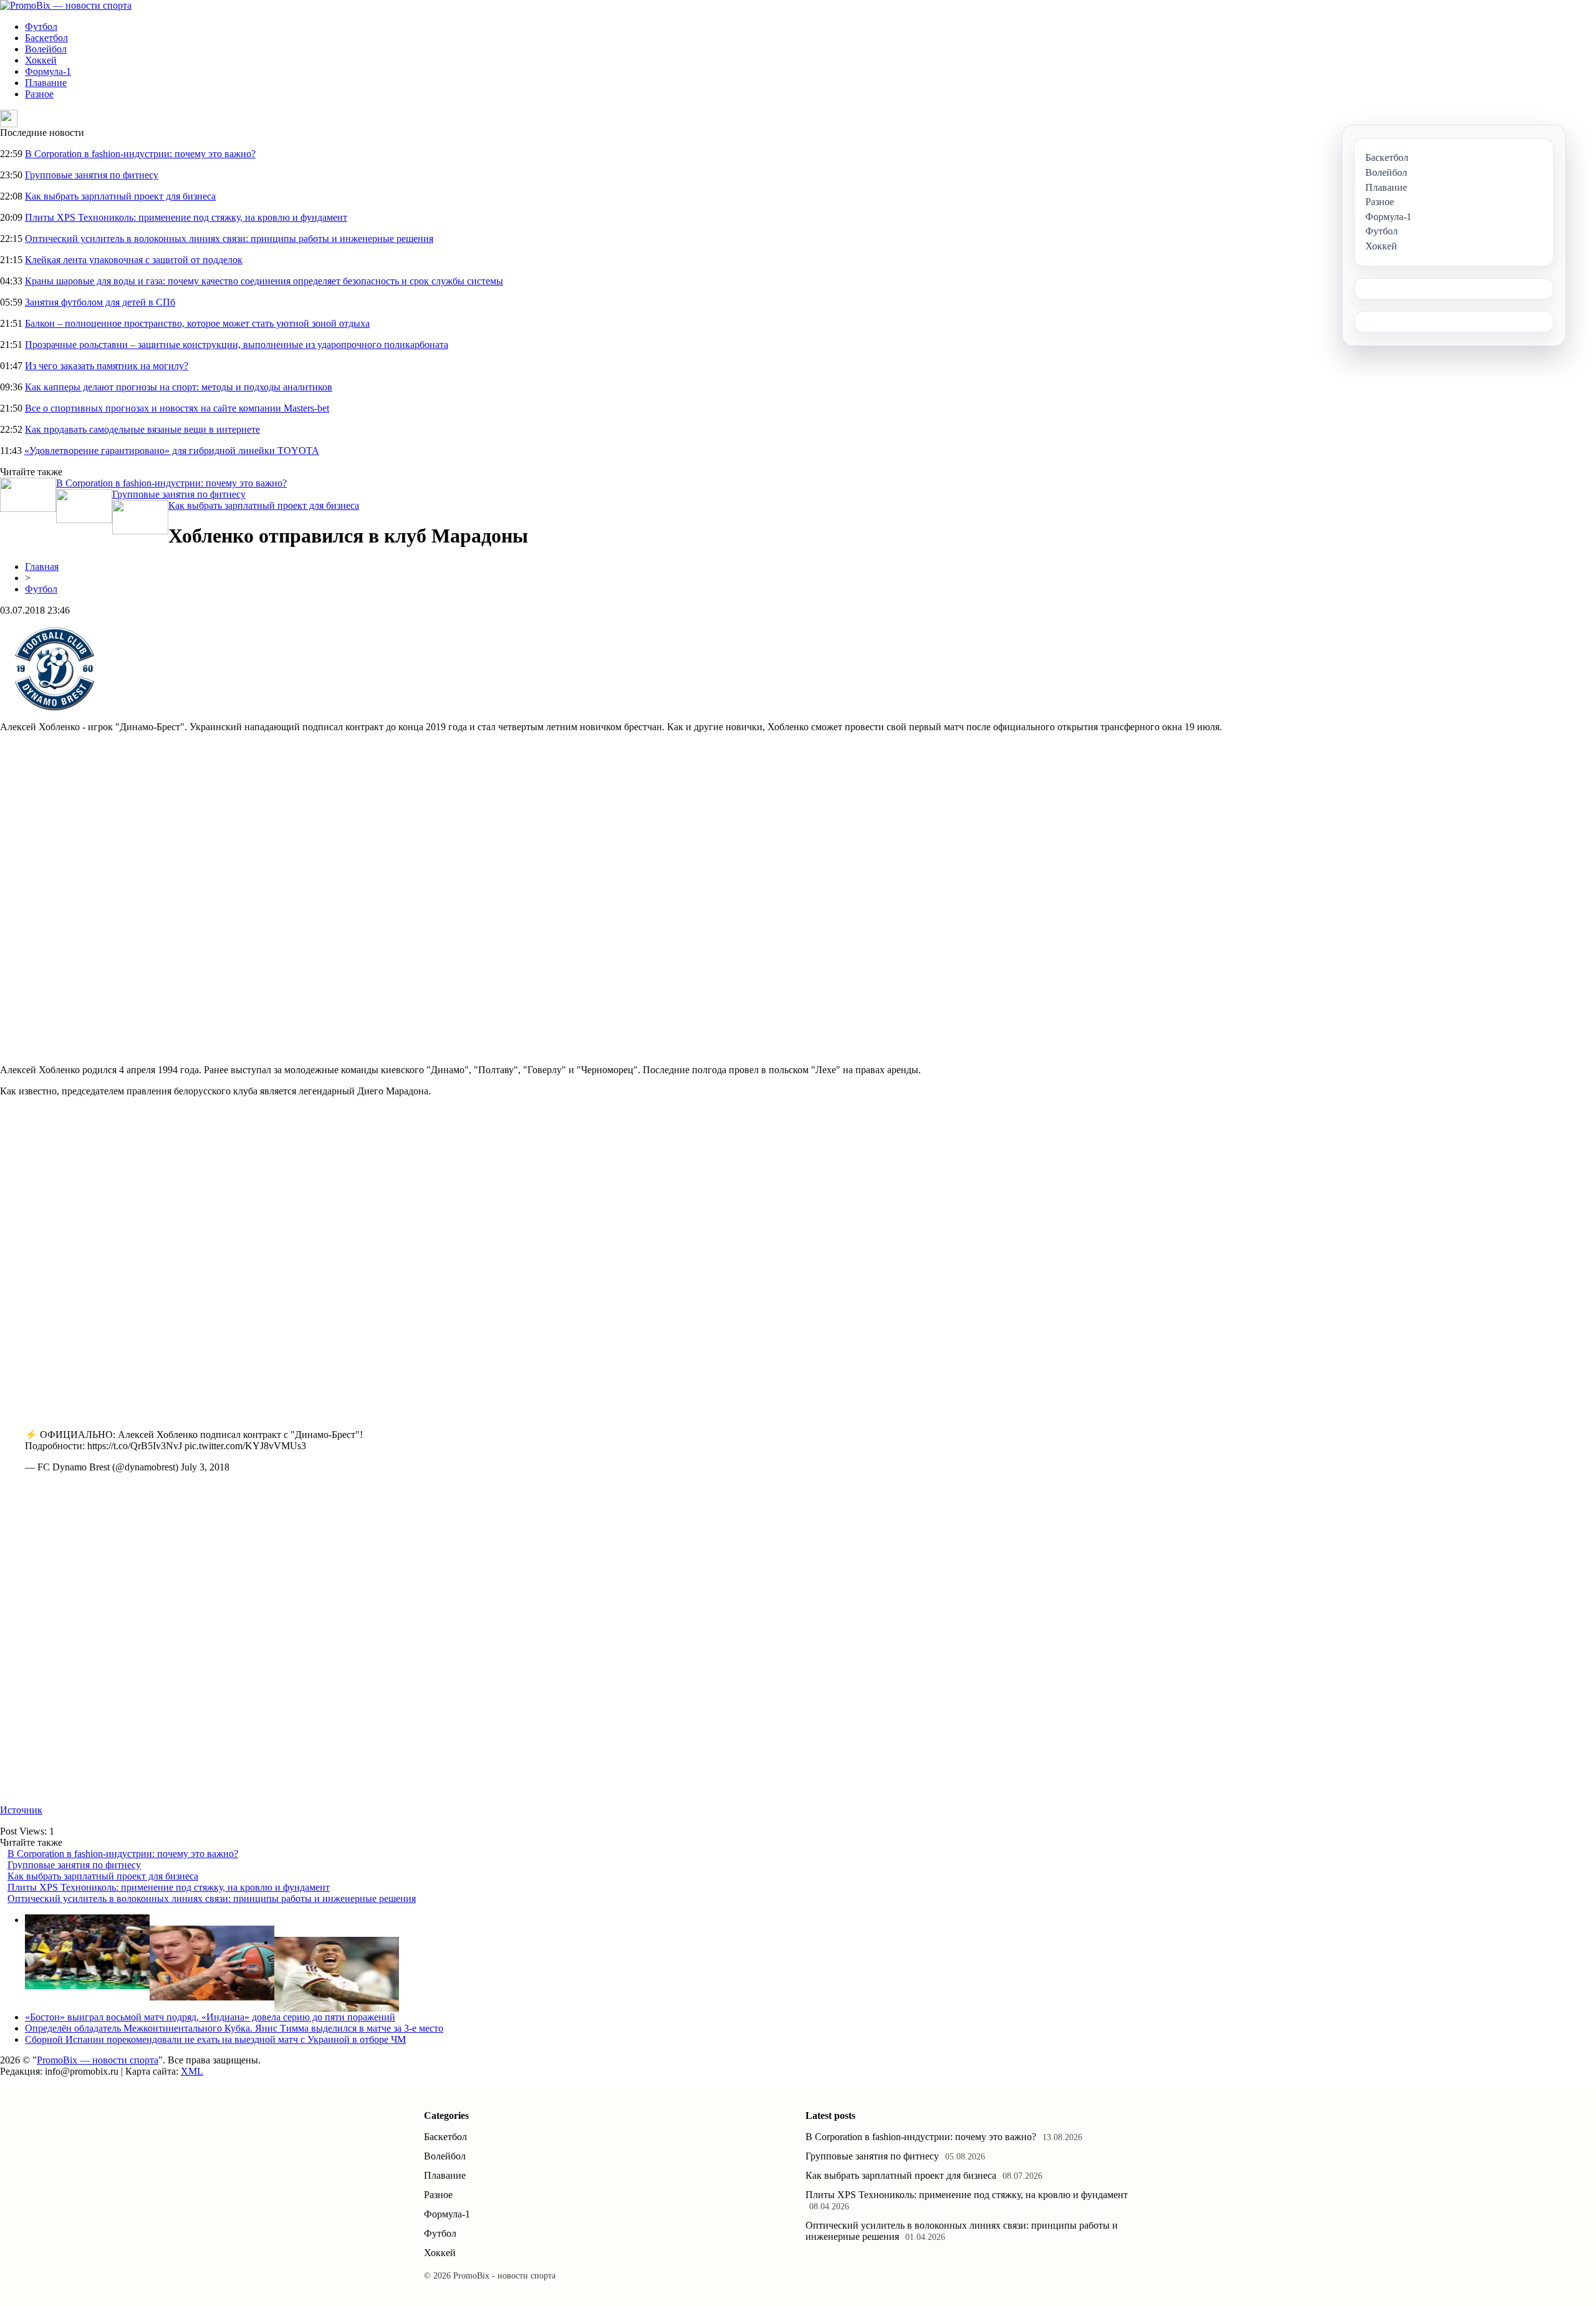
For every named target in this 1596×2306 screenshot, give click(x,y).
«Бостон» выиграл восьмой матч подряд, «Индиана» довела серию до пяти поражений (210, 2017)
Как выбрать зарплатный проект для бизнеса (120, 196)
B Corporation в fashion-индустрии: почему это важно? (140, 154)
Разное (39, 94)
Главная (42, 567)
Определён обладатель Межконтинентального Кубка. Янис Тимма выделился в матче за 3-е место (234, 2028)
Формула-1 (48, 71)
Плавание (46, 83)
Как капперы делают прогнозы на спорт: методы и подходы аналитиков (179, 387)
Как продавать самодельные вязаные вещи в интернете (142, 429)
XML (192, 2071)
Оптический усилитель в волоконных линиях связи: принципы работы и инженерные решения (229, 239)
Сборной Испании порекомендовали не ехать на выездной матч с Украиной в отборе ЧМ (215, 2039)
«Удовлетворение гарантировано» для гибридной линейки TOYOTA (172, 451)
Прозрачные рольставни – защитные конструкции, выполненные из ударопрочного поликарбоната (237, 345)
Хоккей (41, 60)
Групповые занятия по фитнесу (92, 175)
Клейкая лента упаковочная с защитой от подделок (134, 260)
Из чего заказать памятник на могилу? (107, 366)
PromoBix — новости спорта (98, 2060)
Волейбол (46, 49)
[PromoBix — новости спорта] (66, 5)
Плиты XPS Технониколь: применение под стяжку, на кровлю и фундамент (186, 217)
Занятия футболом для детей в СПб (100, 302)
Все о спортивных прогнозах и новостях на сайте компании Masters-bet (177, 408)
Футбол (41, 27)
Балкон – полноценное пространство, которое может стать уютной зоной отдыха (197, 323)
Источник (21, 1810)
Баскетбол (46, 38)
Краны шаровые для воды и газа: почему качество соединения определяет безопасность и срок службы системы (264, 281)
